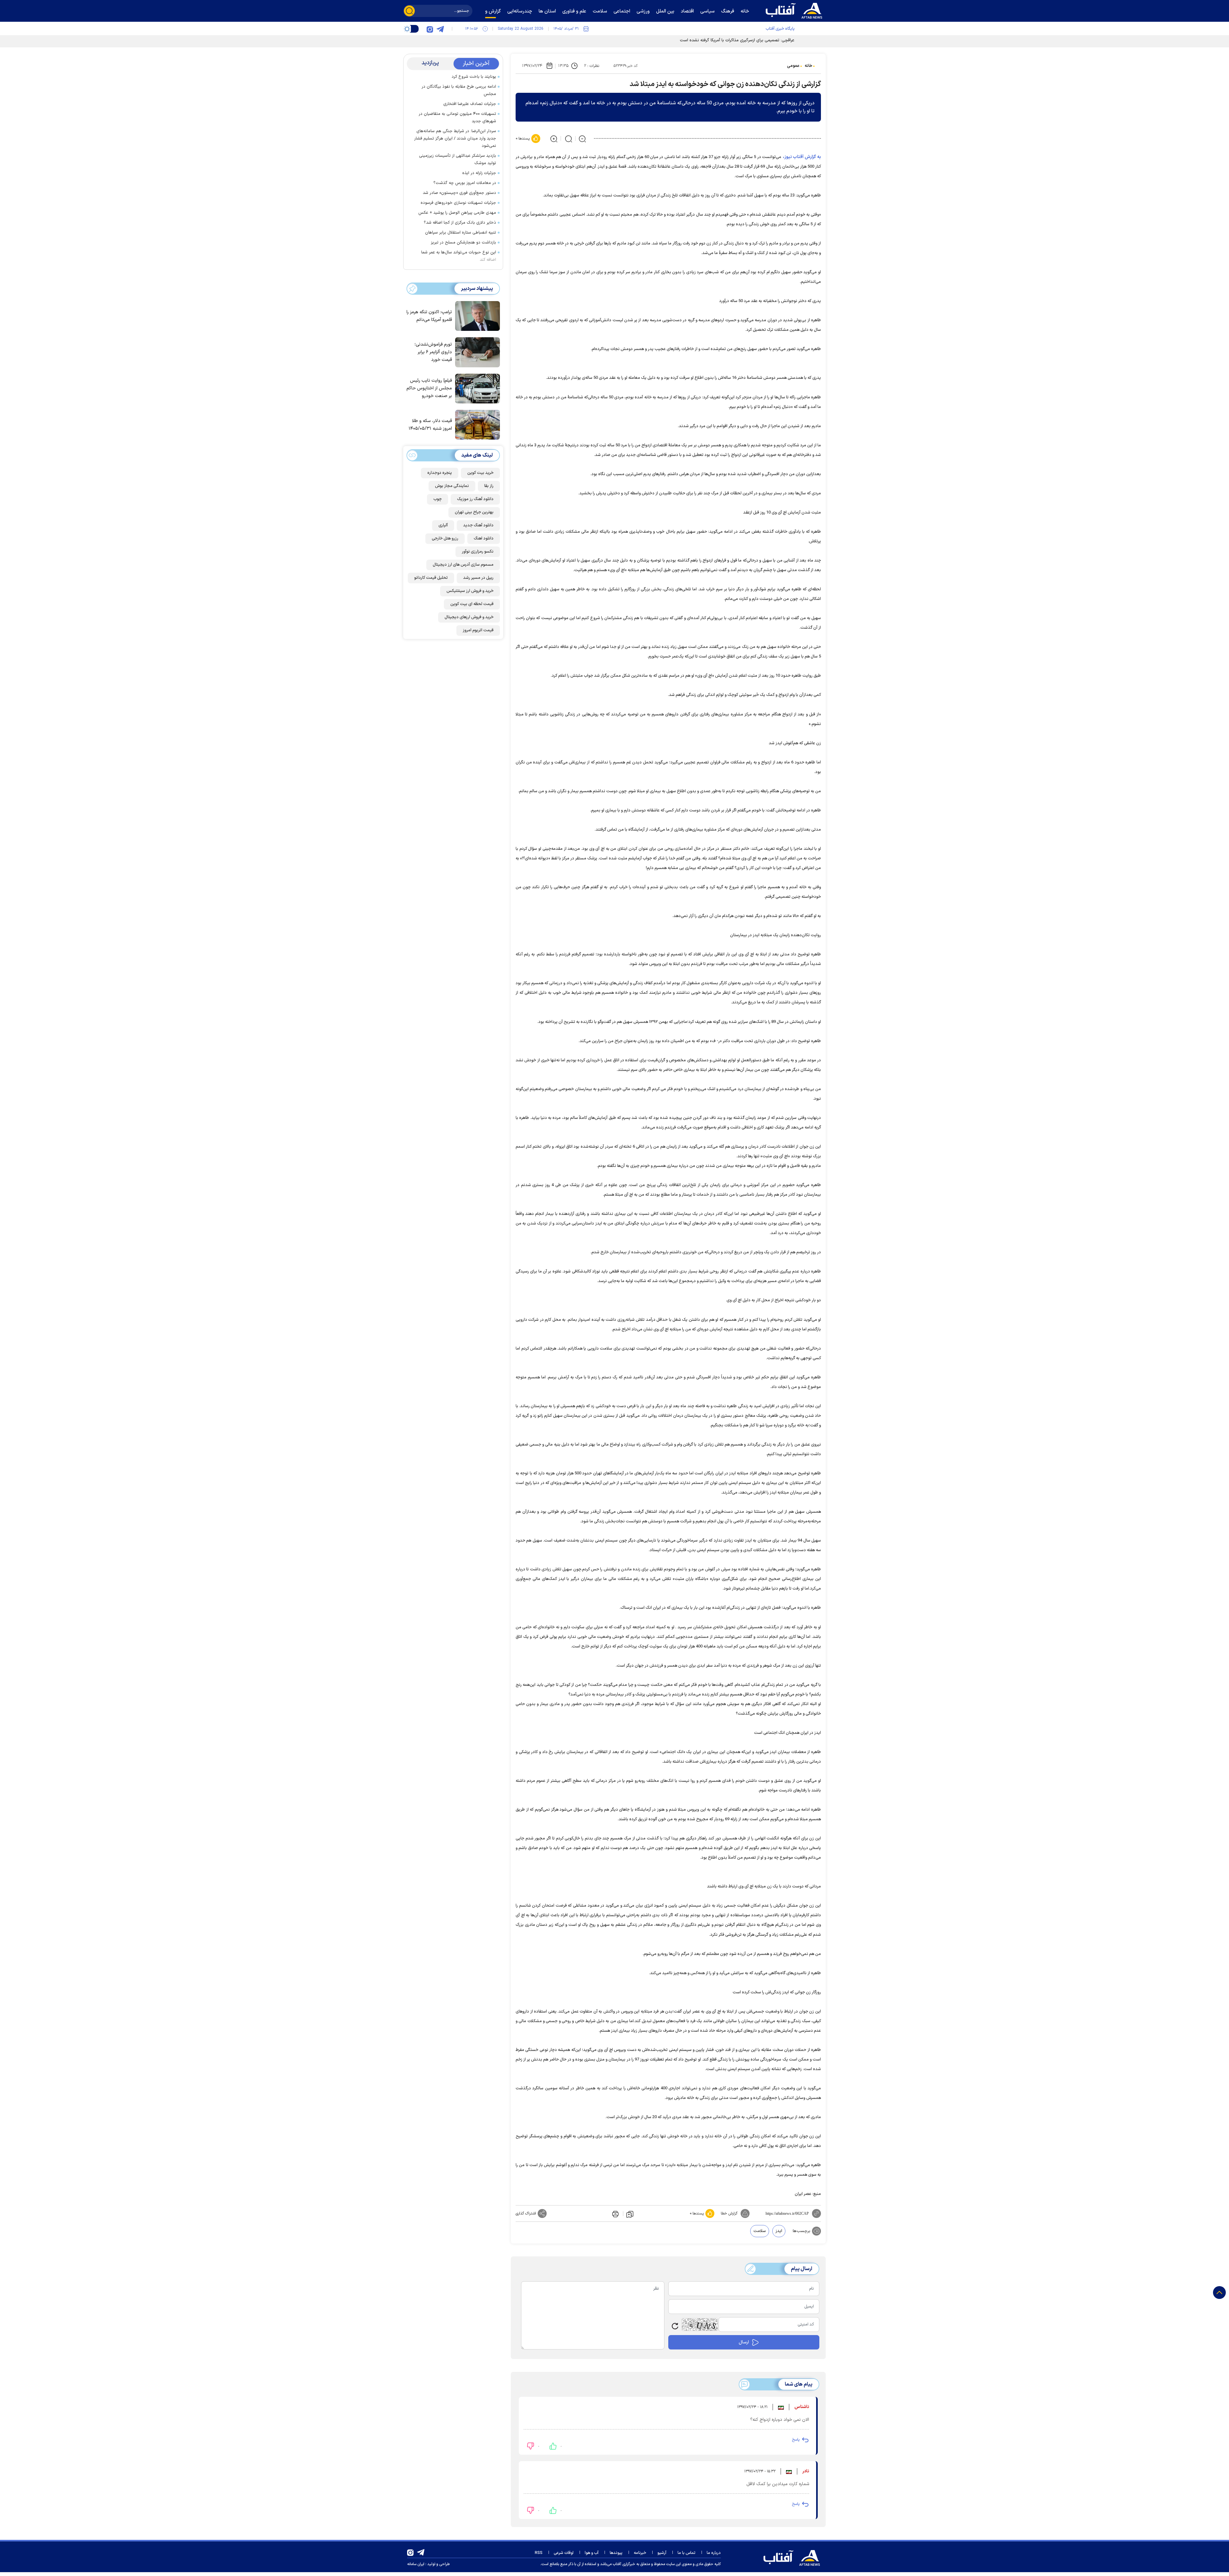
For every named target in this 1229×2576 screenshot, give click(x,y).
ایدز (779, 2231)
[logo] (795, 10)
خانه (808, 66)
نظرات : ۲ (592, 66)
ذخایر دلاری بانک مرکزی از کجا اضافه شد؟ (460, 223)
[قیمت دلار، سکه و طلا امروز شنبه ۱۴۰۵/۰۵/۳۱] (476, 424)
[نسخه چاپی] (615, 2213)
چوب (438, 499)
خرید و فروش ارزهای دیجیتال (469, 617)
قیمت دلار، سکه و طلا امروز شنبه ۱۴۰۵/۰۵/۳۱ (430, 425)
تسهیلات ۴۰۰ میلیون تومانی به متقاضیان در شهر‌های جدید (457, 118)
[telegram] (440, 29)
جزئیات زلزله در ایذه (479, 173)
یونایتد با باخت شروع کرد (474, 77)
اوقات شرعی (564, 2553)
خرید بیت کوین (480, 473)
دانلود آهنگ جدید (478, 525)
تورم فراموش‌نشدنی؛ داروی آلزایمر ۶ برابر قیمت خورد (433, 352)
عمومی (793, 66)
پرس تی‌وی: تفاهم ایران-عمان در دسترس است (754, 40)
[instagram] (430, 29)
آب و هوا (592, 2553)
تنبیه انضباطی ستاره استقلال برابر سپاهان (461, 233)
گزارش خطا (729, 2213)
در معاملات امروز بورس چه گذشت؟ (465, 183)
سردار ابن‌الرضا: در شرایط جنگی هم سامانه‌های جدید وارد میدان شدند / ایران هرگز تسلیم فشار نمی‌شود (455, 139)
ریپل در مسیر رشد (478, 578)
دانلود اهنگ (484, 538)
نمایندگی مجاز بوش (452, 486)
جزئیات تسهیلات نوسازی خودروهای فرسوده (458, 203)
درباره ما (714, 2553)
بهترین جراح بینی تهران (474, 512)
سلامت (760, 2231)
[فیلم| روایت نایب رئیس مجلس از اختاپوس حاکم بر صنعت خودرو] (476, 388)
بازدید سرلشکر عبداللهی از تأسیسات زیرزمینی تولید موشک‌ (458, 160)
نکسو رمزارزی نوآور (478, 552)
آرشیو (662, 2553)
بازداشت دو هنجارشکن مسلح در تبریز (463, 243)
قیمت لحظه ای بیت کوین (472, 604)
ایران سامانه (416, 2564)
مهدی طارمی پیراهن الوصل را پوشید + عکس (457, 213)
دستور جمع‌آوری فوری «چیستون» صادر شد (459, 193)
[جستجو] (409, 11)
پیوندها (616, 2553)
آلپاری (443, 525)
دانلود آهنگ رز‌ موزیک (475, 499)
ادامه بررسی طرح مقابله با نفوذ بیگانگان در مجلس (459, 90)
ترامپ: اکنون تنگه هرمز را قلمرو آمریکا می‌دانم (429, 316)
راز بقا (489, 486)
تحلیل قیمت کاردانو (431, 578)
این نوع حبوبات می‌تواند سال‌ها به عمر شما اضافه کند (459, 256)
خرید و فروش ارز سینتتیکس (470, 591)
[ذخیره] (630, 2214)
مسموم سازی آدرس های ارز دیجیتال (463, 565)
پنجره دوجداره (440, 473)
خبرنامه (640, 2553)
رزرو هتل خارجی (445, 538)
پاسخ (796, 2440)
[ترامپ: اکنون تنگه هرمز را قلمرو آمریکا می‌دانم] (476, 315)
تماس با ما (687, 2553)
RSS (539, 2553)
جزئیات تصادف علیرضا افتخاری (470, 104)
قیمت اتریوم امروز (478, 630)
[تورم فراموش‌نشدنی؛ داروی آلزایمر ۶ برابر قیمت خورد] (476, 352)
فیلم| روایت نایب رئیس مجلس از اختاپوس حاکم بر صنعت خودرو (429, 388)
